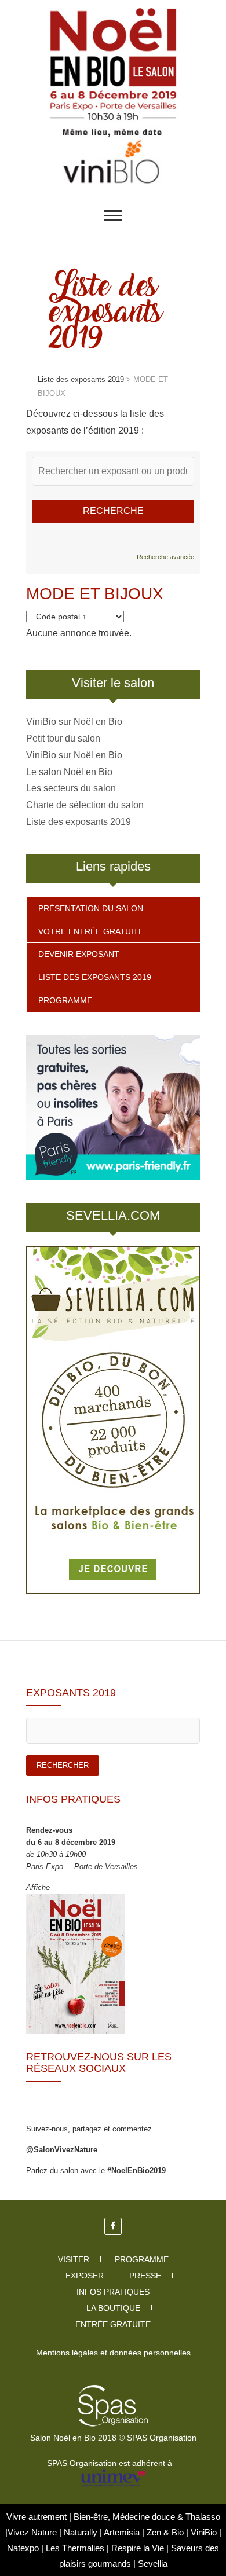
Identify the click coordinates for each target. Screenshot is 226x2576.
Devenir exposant (79, 954)
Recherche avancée (165, 557)
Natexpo (24, 2548)
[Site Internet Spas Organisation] (113, 2391)
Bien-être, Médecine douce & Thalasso (147, 2517)
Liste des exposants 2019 (79, 822)
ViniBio (205, 2532)
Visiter (74, 2259)
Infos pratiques (113, 2292)
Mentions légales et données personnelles (113, 2353)
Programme (65, 1000)
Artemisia (123, 2532)
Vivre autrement (38, 2517)
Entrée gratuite (113, 2324)
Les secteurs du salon (71, 788)
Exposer (85, 2276)
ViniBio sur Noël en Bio (74, 722)
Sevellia (153, 2564)
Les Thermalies (75, 2548)
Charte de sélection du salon (85, 805)
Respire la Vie (138, 2548)
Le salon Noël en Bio (69, 772)
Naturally (82, 2532)
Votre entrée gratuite (91, 931)
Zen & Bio (166, 2532)
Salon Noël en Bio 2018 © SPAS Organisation (113, 2438)
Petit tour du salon (63, 738)
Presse (145, 2276)
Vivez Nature (33, 2532)
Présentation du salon (91, 908)
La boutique (113, 2308)
